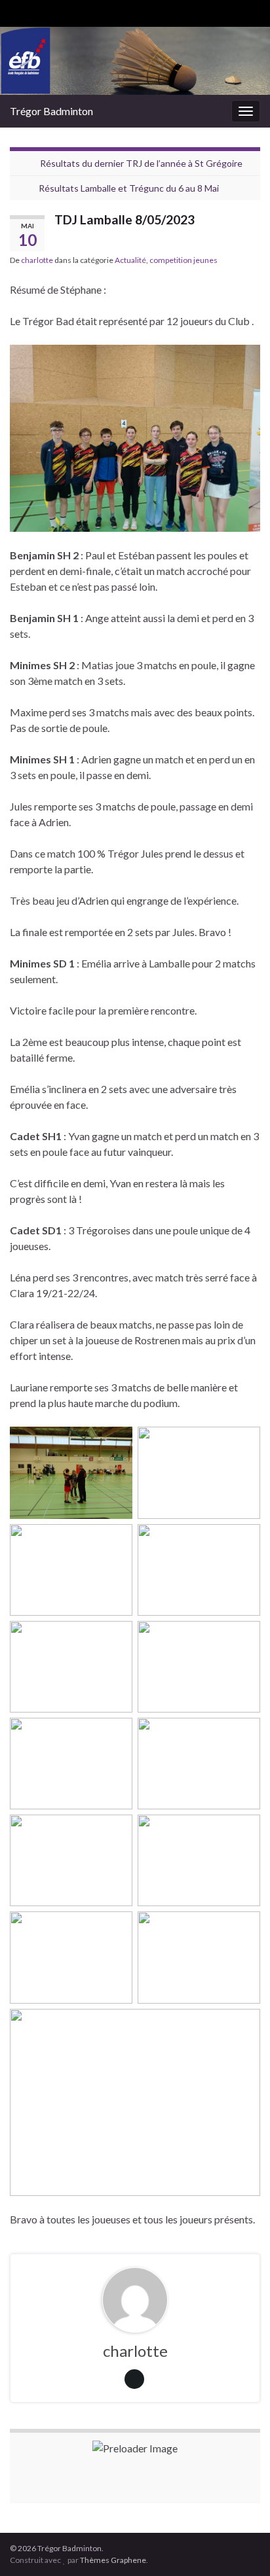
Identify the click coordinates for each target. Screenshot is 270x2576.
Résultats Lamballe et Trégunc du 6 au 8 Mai (129, 188)
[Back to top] (241, 2547)
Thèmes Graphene (113, 2560)
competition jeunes (183, 260)
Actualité (130, 260)
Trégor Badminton (51, 111)
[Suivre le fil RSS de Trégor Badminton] (16, 11)
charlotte (37, 260)
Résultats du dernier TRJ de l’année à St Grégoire (141, 163)
